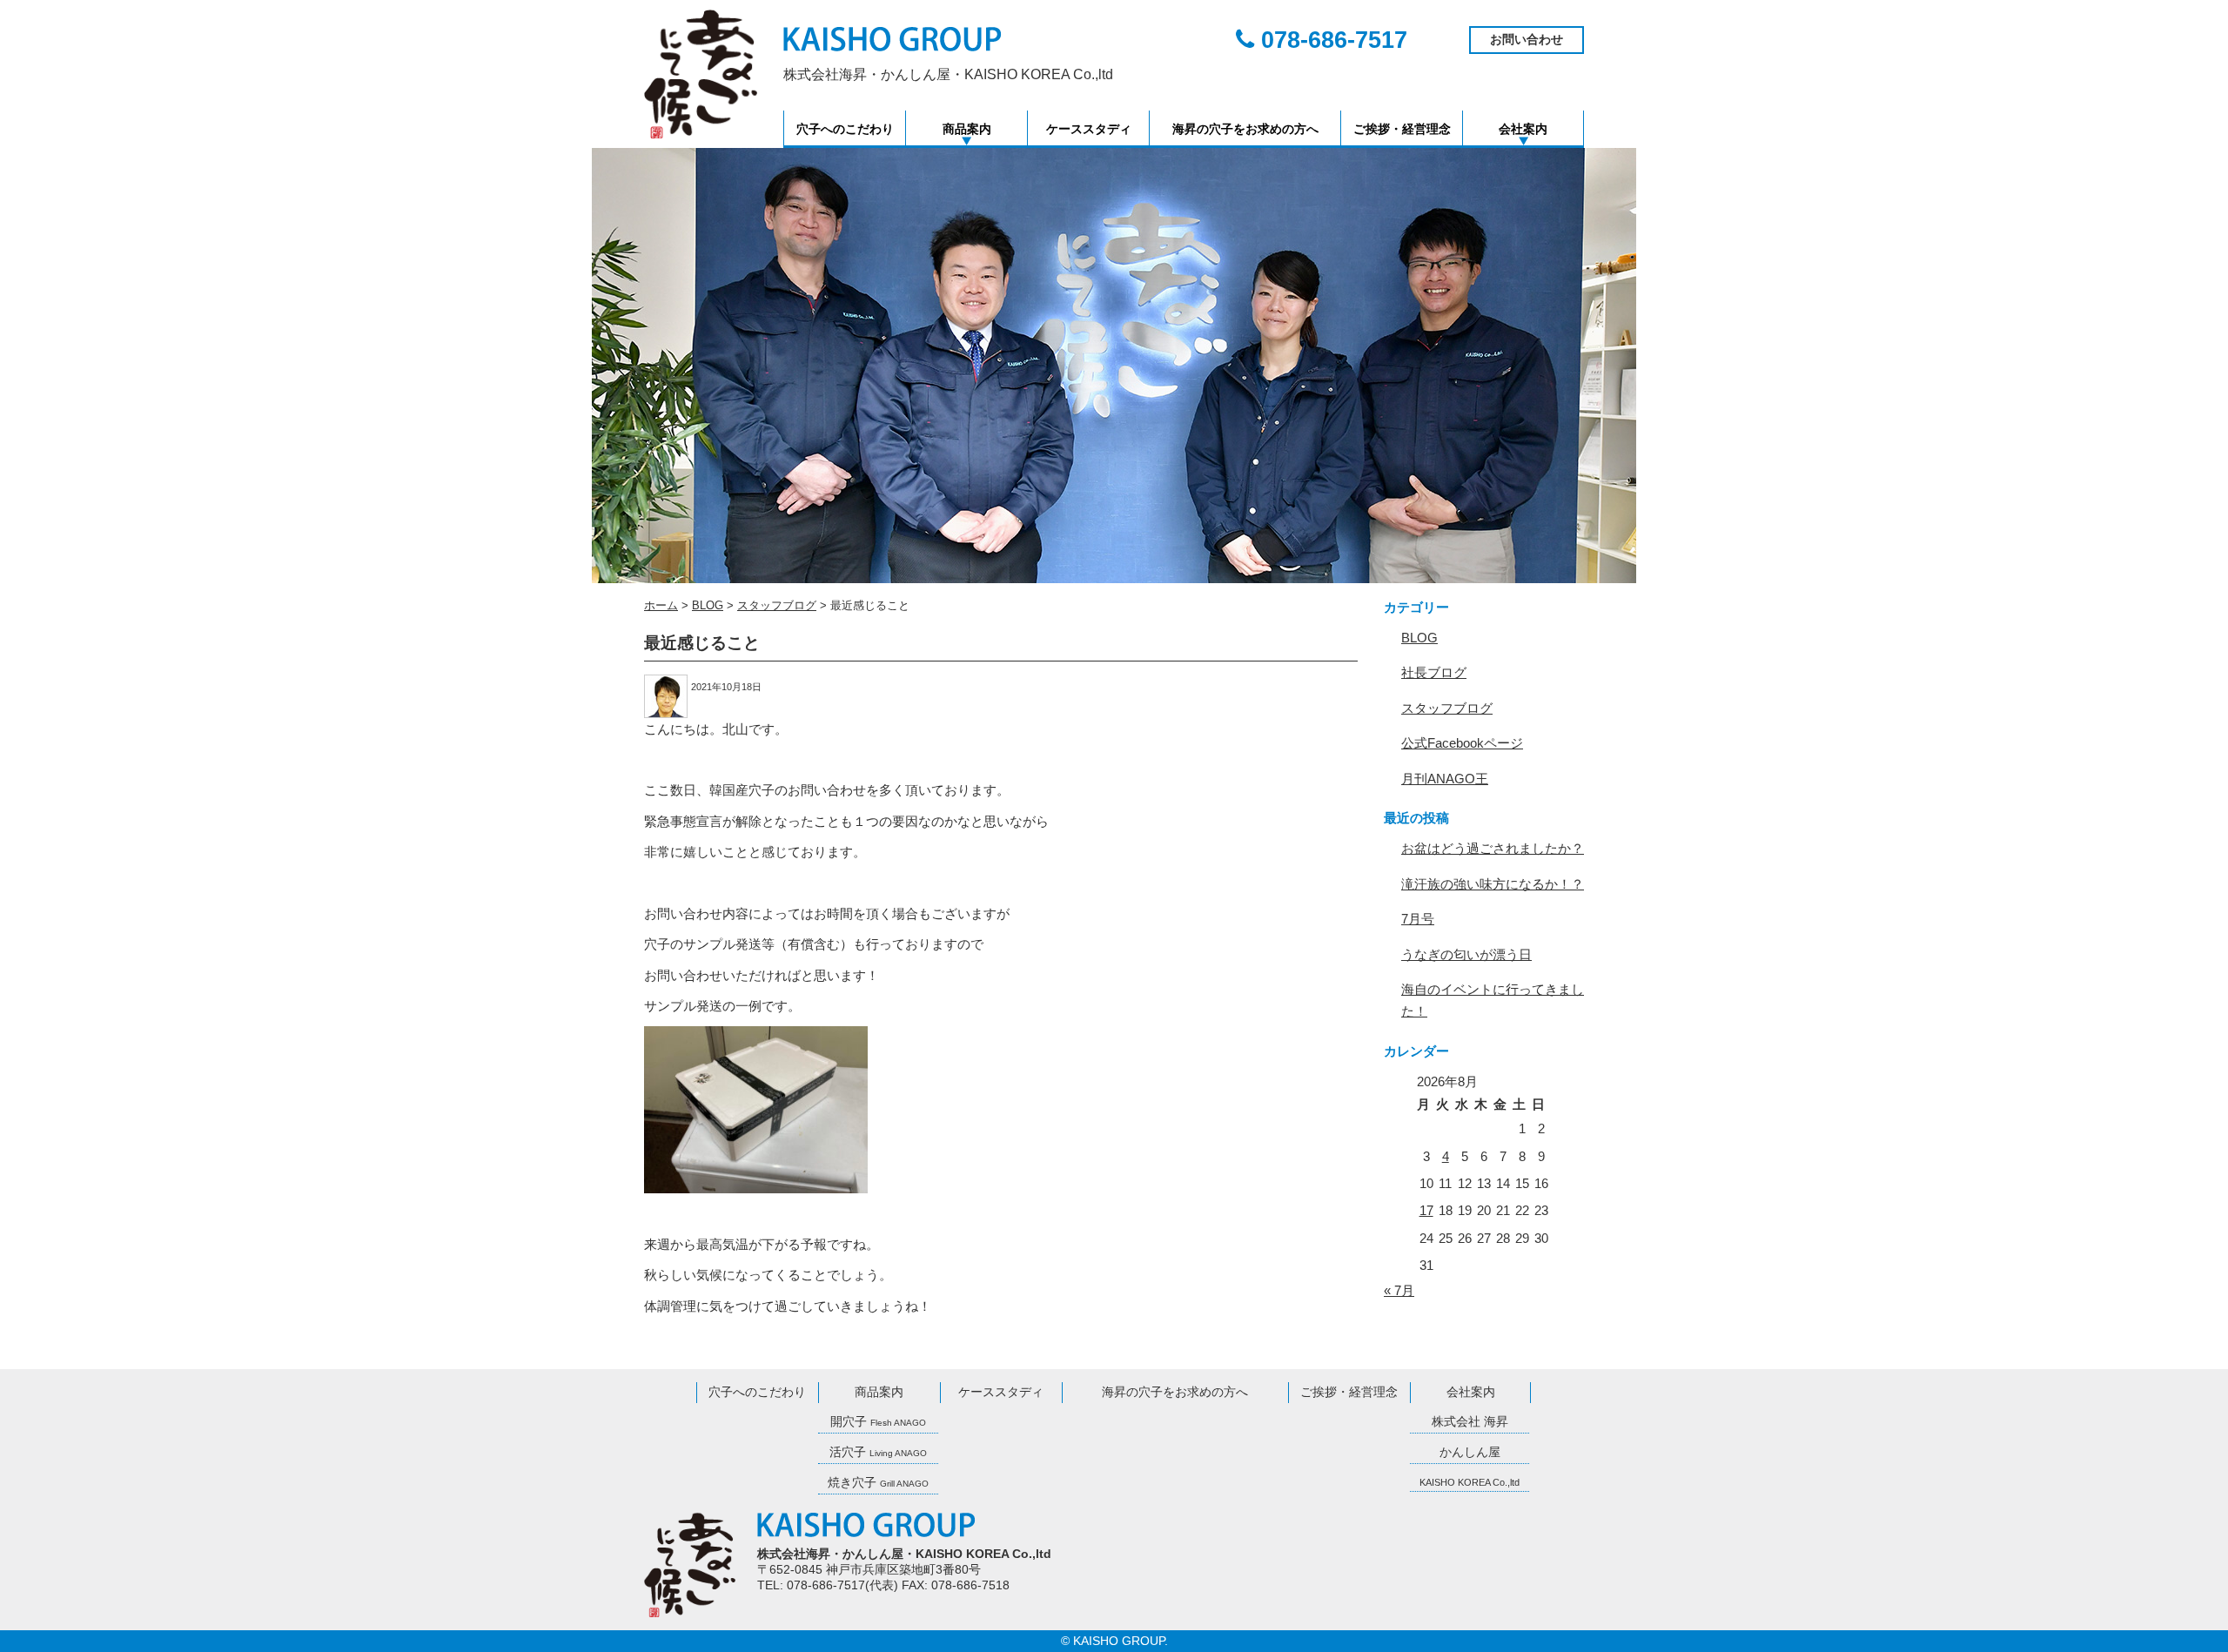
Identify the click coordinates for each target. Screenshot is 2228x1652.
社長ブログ (1434, 672)
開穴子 (878, 1422)
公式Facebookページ (1462, 743)
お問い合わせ (1527, 40)
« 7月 (1399, 1290)
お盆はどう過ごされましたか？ (1493, 848)
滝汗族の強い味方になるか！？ (1493, 884)
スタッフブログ (1447, 708)
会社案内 (1523, 129)
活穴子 (878, 1452)
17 (1426, 1210)
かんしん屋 (1470, 1452)
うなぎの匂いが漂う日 (1466, 954)
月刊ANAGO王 (1445, 779)
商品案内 (967, 129)
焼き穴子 (878, 1483)
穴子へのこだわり (845, 129)
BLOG (1419, 638)
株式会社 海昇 (1470, 1422)
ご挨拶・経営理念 (1402, 129)
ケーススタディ (1089, 129)
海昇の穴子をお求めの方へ (1245, 129)
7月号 (1418, 919)
